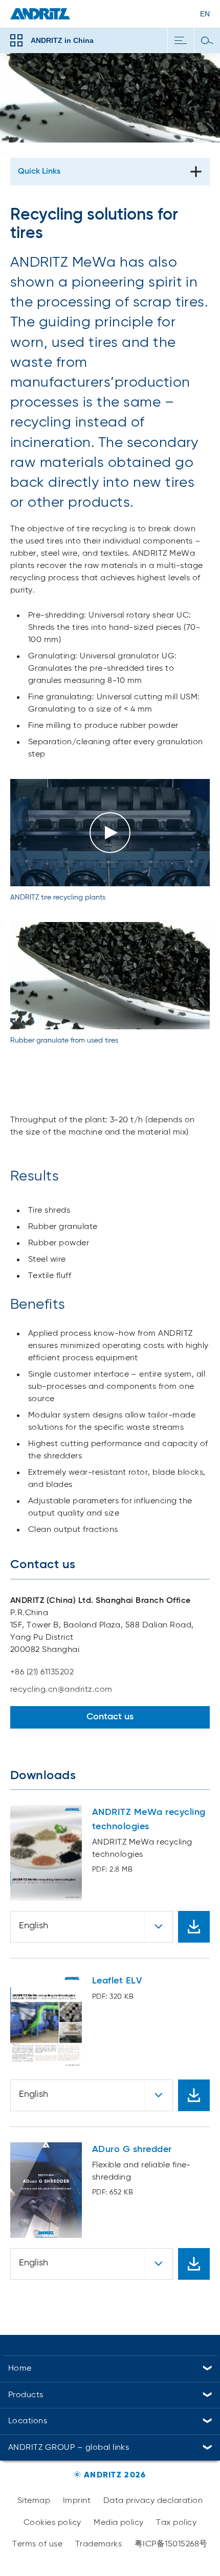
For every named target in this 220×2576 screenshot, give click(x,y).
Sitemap (34, 2501)
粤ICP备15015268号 (171, 2544)
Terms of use (37, 2544)
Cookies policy (52, 2523)
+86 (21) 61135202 (42, 1672)
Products (26, 2395)
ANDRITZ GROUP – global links (69, 2448)
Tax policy (176, 2523)
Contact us (110, 1717)
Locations (28, 2421)
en (205, 14)
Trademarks (99, 2544)
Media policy (119, 2523)
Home (20, 2369)
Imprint (77, 2501)
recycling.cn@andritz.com (61, 1690)
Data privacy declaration (153, 2501)
